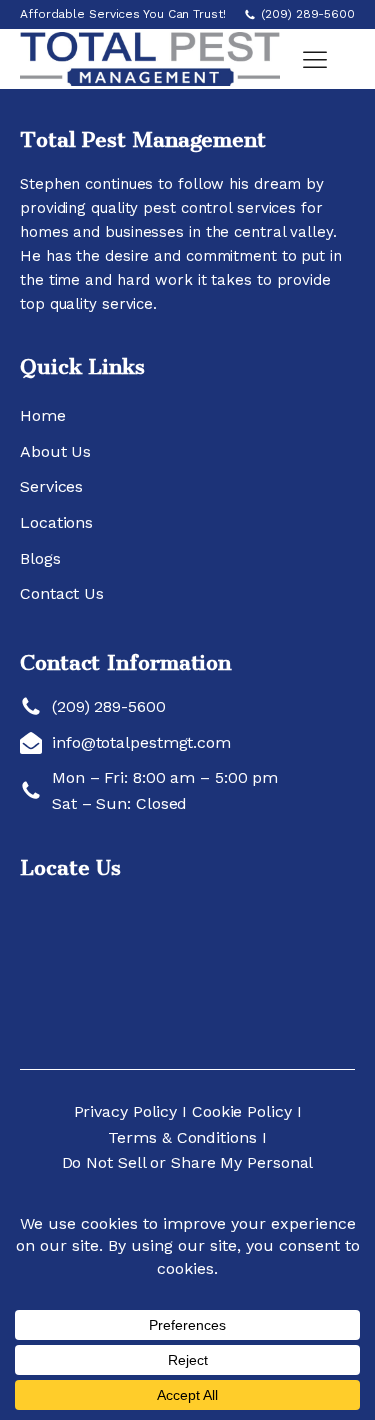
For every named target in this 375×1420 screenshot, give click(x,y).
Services (51, 486)
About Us (55, 451)
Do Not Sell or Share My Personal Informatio (188, 1175)
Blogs (40, 558)
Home (43, 415)
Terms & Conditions (182, 1137)
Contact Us (62, 593)
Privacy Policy (128, 1111)
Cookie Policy (242, 1111)
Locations (56, 522)
